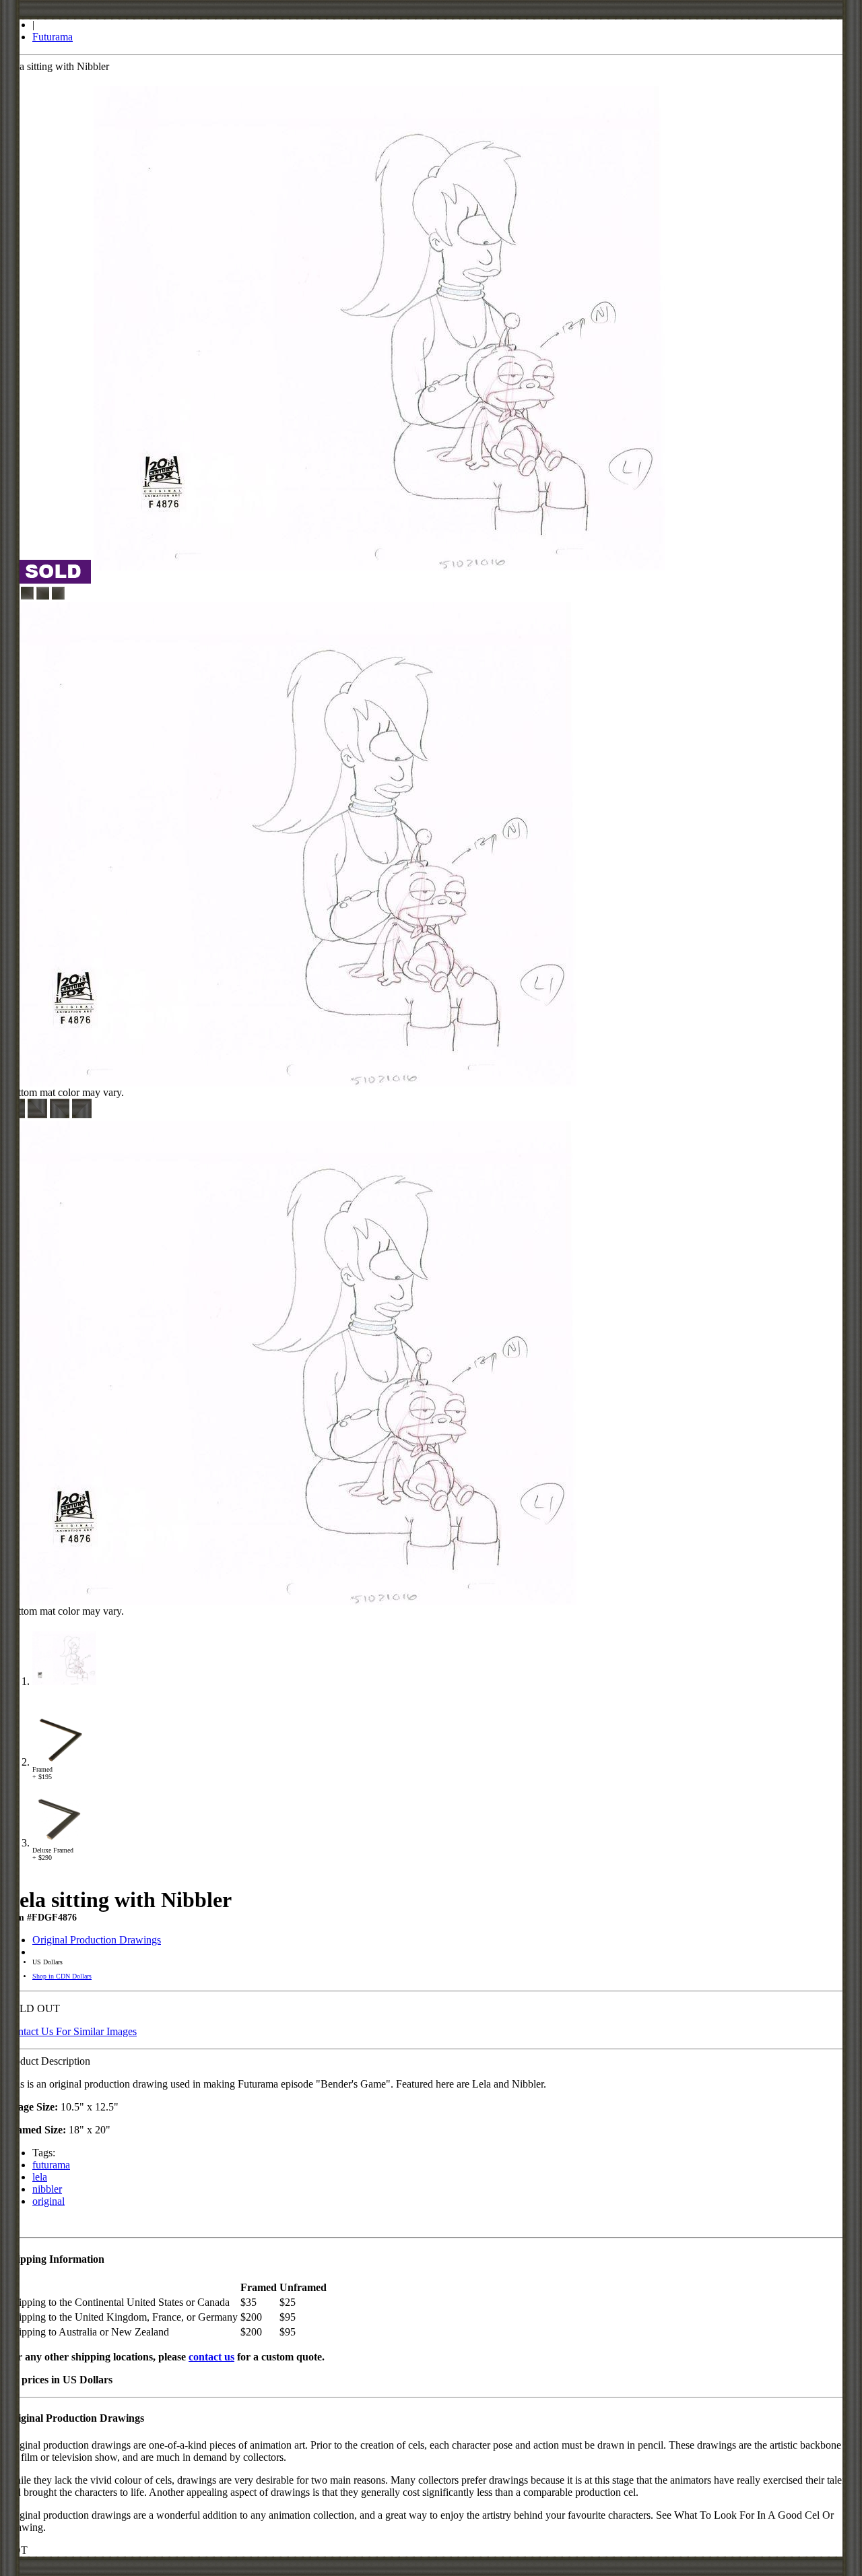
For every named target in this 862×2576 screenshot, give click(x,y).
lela (40, 2177)
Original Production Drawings (97, 1940)
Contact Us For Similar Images (71, 2031)
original (48, 2201)
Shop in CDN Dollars (62, 1976)
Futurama (53, 37)
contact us (211, 2357)
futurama (51, 2165)
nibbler (47, 2189)
